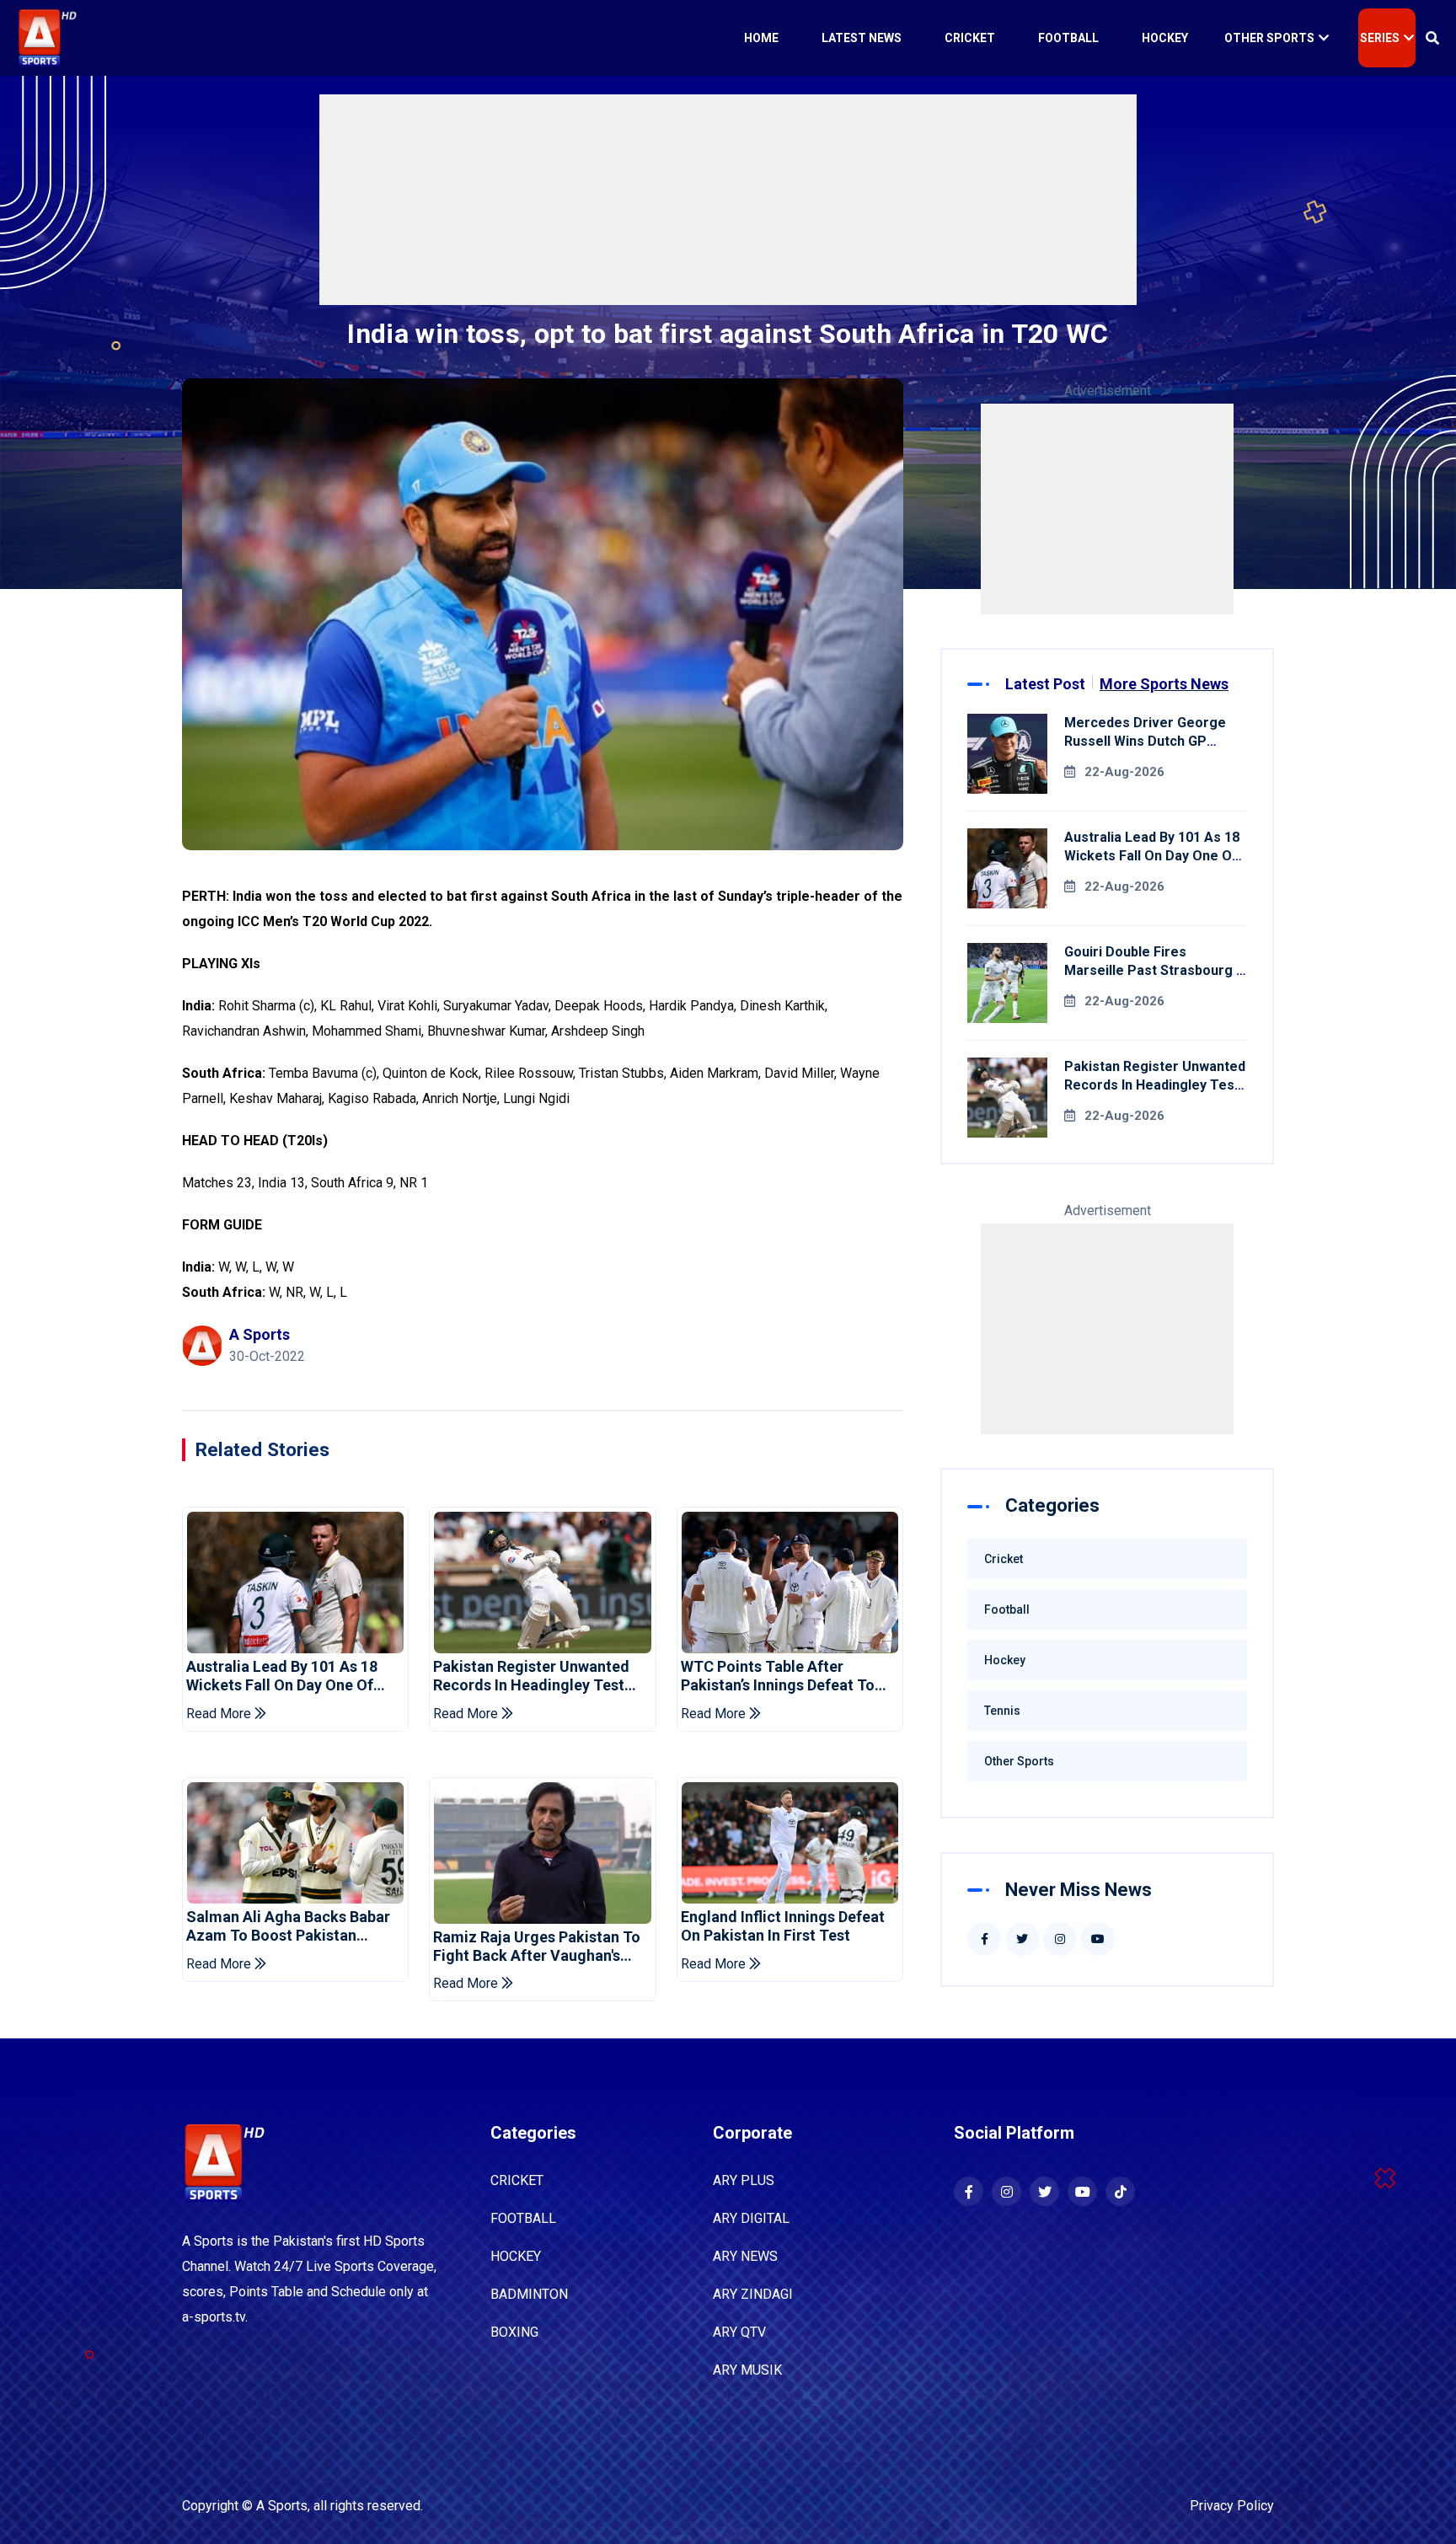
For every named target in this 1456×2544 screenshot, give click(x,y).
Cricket (970, 38)
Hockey (1165, 38)
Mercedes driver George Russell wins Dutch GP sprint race (1145, 741)
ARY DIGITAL (751, 2218)
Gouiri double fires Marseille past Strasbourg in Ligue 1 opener (1156, 970)
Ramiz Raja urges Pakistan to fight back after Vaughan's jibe (537, 1946)
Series (1380, 38)
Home (761, 38)
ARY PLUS (744, 2180)
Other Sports (1269, 38)
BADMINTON (529, 2294)
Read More (220, 1714)
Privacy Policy (1232, 2506)
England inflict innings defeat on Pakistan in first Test (783, 1926)
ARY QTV (739, 2332)
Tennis (1002, 1711)
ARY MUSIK (747, 2370)
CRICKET (517, 2180)
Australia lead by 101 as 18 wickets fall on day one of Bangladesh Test (282, 1676)
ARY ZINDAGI (753, 2294)
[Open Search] (1432, 38)
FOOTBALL (523, 2218)
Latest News (862, 38)
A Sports (282, 2506)
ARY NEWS (745, 2256)
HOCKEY (516, 2256)
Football (1068, 38)
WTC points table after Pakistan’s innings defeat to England (778, 1676)
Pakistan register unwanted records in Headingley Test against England (531, 1676)
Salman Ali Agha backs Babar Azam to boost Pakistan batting (288, 1926)
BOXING (514, 2332)
